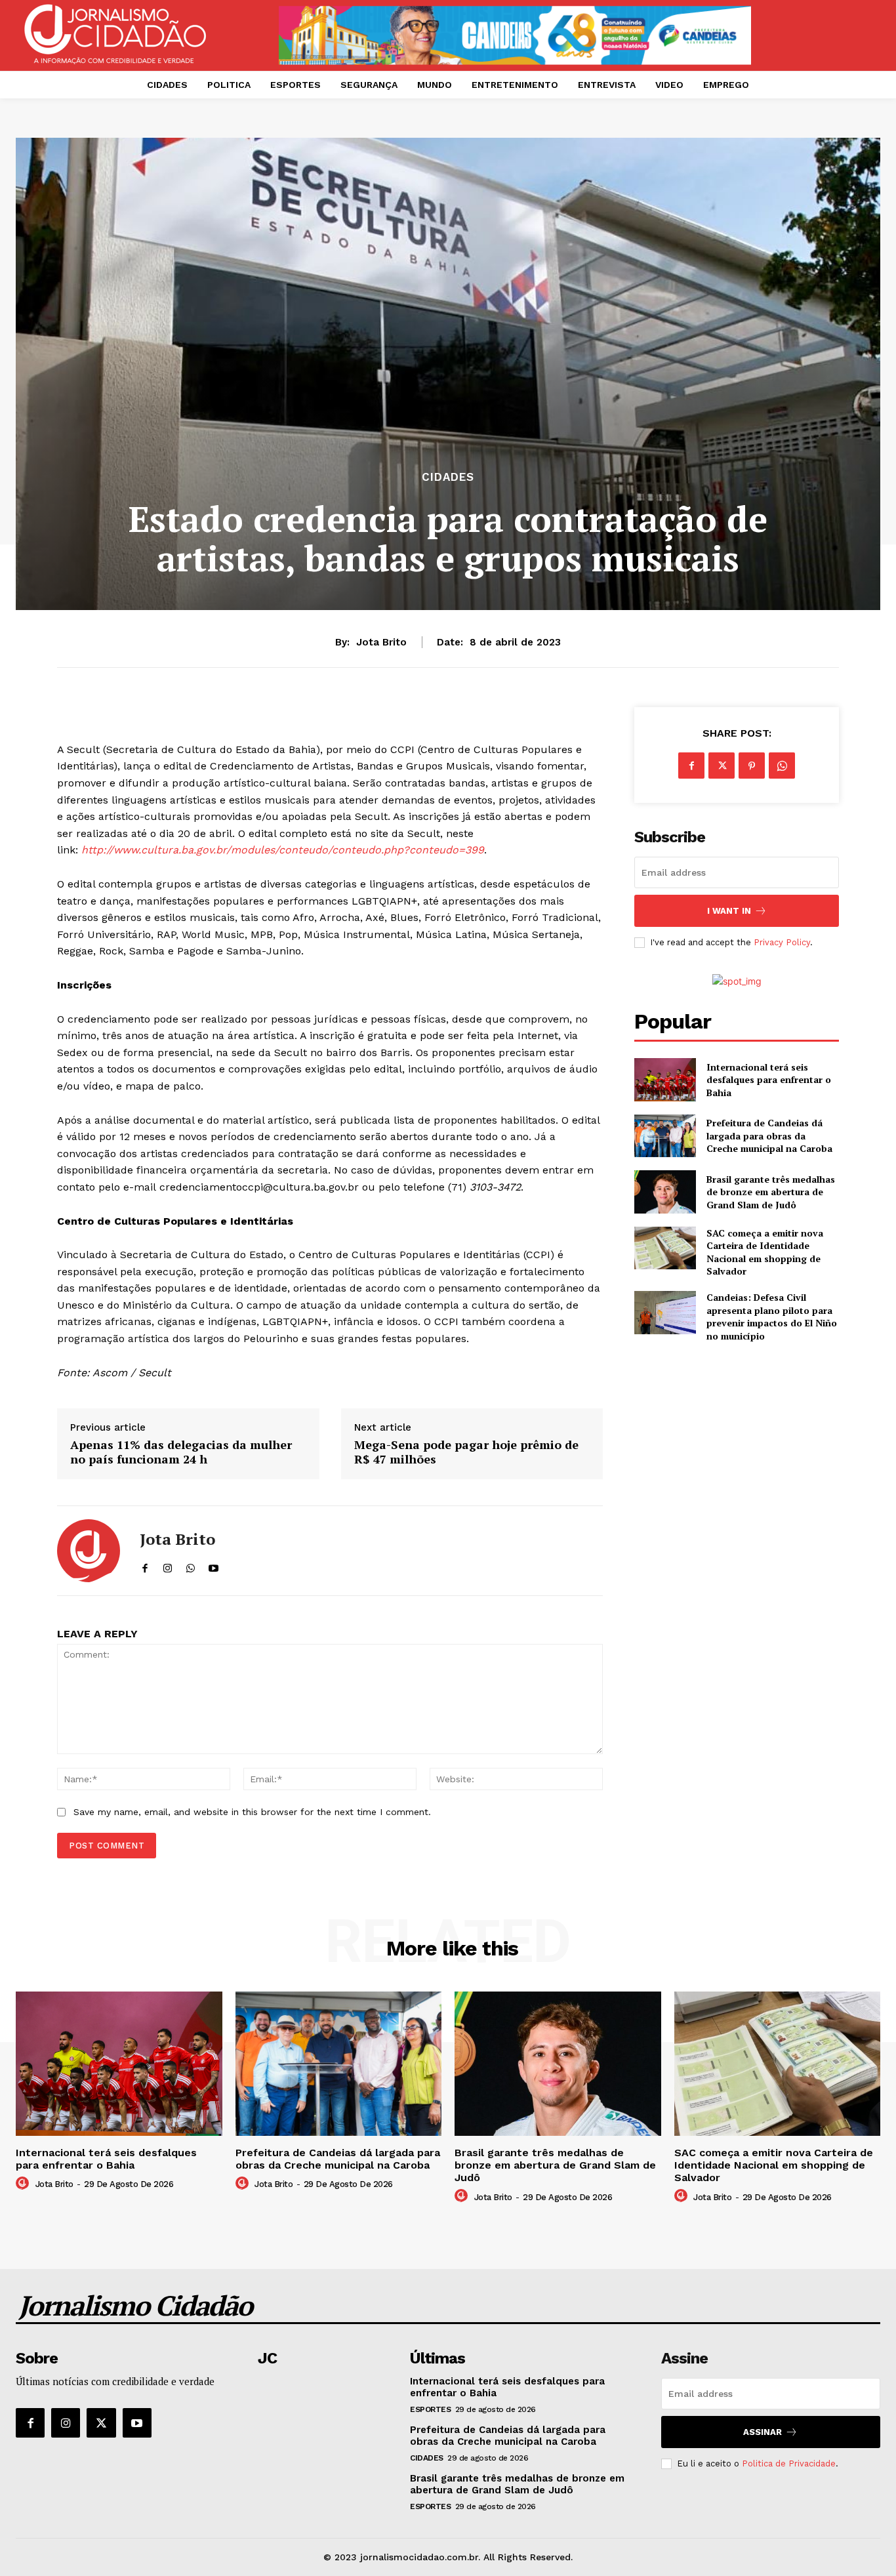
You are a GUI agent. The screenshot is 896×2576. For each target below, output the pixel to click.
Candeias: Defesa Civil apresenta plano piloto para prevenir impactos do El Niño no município (772, 1317)
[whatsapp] (191, 1565)
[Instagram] (66, 2423)
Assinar (763, 2432)
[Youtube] (137, 2423)
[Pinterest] (752, 766)
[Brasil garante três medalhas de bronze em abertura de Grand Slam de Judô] (665, 1192)
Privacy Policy (782, 942)
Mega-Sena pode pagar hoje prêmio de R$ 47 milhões (466, 1452)
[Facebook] (691, 766)
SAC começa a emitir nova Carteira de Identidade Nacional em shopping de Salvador (765, 1252)
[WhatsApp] (782, 766)
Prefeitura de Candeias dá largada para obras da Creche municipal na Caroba (769, 1135)
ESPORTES (430, 2409)
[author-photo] (24, 2184)
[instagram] (168, 1565)
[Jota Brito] (89, 1551)
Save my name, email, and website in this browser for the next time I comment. (252, 1812)
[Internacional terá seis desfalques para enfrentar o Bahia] (665, 1079)
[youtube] (214, 1565)
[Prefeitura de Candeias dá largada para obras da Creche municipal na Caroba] (665, 1136)
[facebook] (145, 1565)
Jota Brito (381, 642)
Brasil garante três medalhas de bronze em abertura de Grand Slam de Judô (771, 1192)
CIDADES (448, 477)
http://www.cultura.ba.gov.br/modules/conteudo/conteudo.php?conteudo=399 (283, 850)
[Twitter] (722, 766)
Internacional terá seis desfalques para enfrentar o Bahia (769, 1080)
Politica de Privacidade (789, 2464)
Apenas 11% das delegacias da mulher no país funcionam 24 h (181, 1452)
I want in (729, 911)
